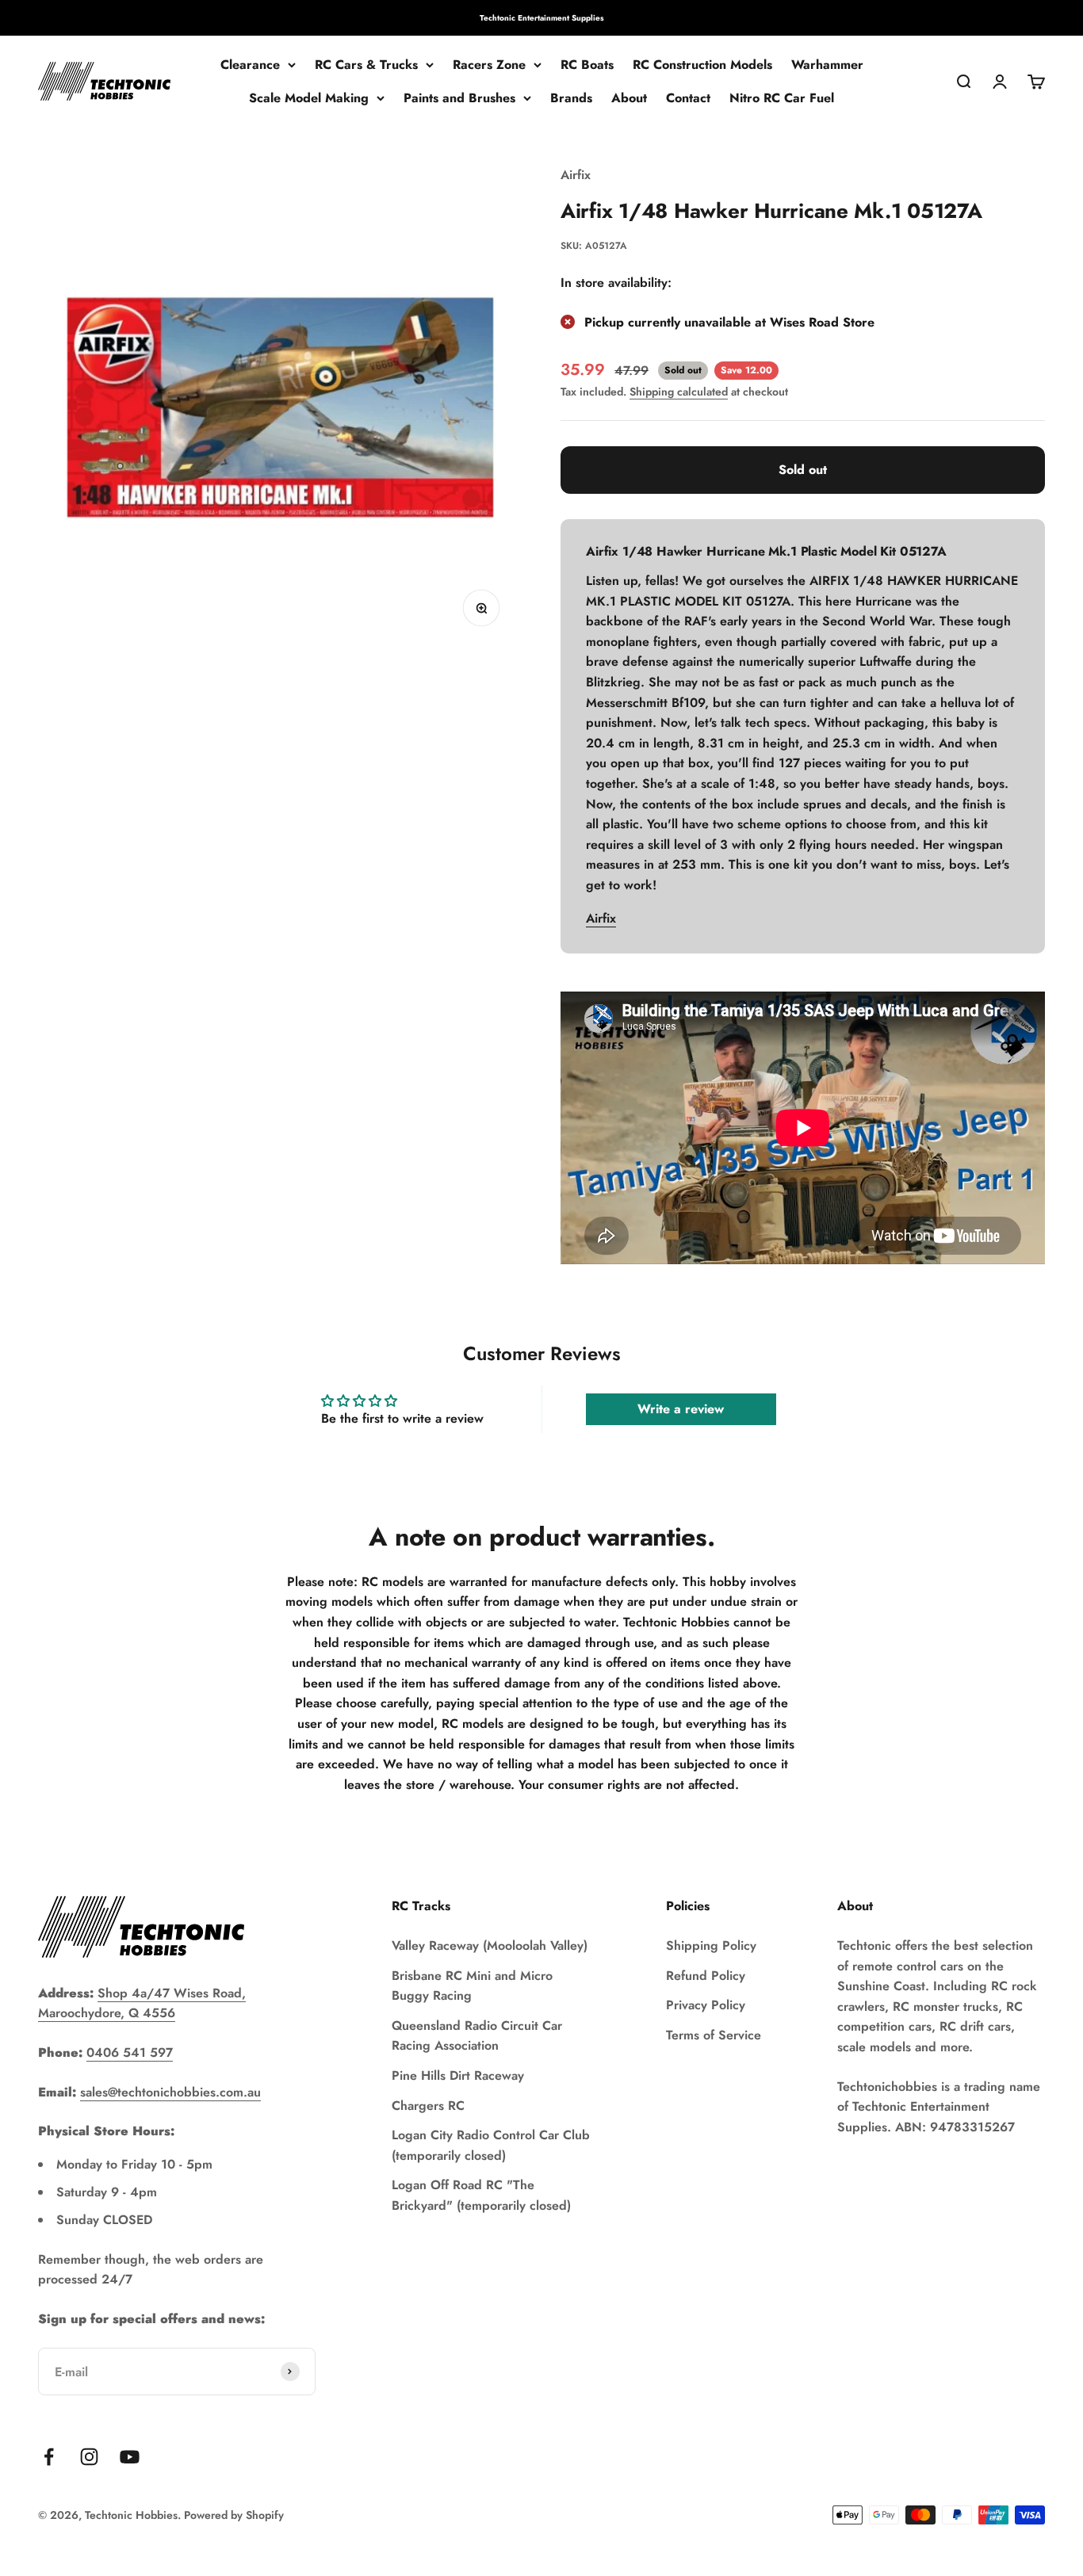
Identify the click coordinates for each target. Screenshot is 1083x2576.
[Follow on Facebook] (49, 2457)
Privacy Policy (706, 2005)
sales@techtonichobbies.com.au (170, 2092)
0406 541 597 (130, 2052)
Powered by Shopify (234, 2515)
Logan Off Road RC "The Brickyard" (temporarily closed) (481, 2195)
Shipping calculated (679, 392)
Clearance (250, 65)
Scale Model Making (309, 98)
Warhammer (827, 65)
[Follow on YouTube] (130, 2457)
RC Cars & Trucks (366, 65)
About (629, 98)
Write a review (681, 1409)
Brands (571, 98)
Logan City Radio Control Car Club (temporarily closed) (491, 2145)
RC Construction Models (702, 65)
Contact (688, 98)
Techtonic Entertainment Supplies (542, 18)
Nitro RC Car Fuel (782, 98)
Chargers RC (428, 2106)
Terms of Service (714, 2035)
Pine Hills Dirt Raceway (458, 2075)
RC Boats (587, 65)
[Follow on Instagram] (89, 2457)
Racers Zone (489, 65)
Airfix (576, 175)
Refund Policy (706, 1976)
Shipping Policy (711, 1945)
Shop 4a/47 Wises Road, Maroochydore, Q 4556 (142, 2003)
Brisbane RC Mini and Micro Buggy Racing (472, 1986)
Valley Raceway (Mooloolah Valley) (490, 1945)
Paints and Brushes (459, 98)
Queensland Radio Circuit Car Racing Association (477, 2036)
